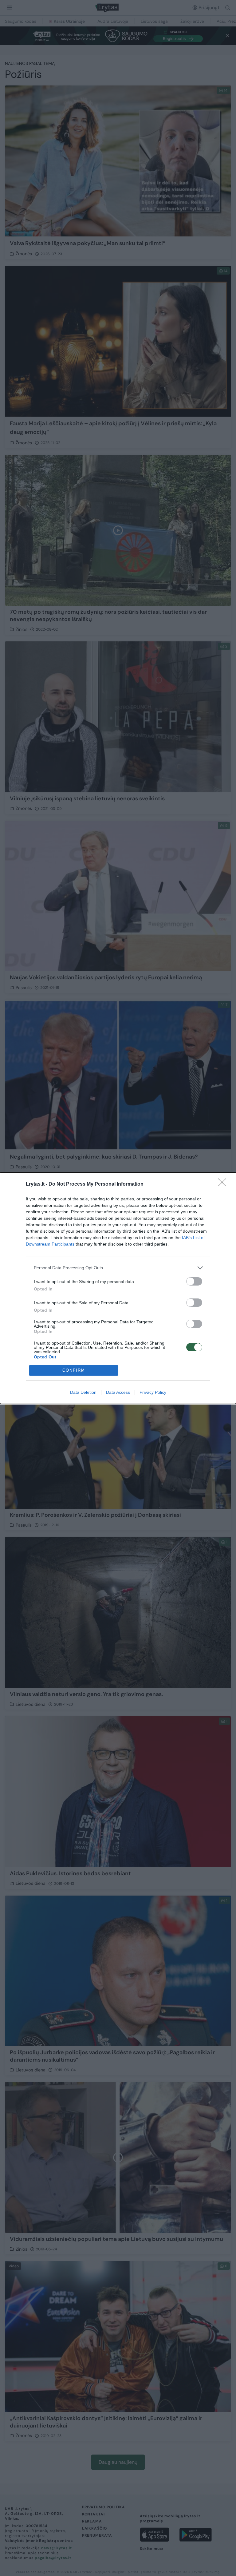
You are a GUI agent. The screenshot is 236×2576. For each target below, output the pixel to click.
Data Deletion (83, 1392)
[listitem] (118, 1268)
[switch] (194, 1281)
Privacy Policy (153, 1392)
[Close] (224, 1184)
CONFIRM (74, 1370)
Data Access (118, 1392)
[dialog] (118, 1288)
